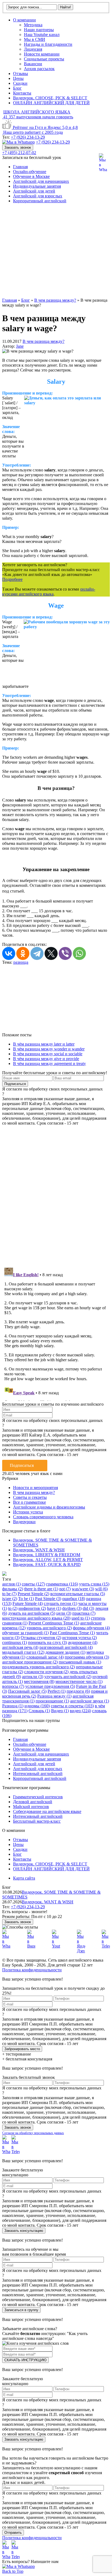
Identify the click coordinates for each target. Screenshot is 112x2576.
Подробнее (12, 579)
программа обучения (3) (87, 1657)
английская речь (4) (20, 1647)
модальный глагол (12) (23, 1652)
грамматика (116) (62, 1584)
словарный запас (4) (45, 1657)
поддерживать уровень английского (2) (38, 1667)
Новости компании (42, 54)
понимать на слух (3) (47, 1642)
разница (21, 962)
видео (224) (80, 1711)
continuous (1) (15, 1642)
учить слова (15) (94, 1584)
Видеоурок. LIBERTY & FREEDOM (47, 1555)
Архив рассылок (39, 69)
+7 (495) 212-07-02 (19, 153)
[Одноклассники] (23, 953)
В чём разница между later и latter (44, 1044)
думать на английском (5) (32, 1613)
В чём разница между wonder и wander (49, 1049)
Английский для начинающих (41, 181)
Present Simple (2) (33, 1594)
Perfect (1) (57, 1691)
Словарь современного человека (43, 1517)
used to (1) (81, 1618)
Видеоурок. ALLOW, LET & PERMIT (48, 1560)
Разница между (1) (54, 1696)
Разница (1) (13, 1706)
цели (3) (64, 1613)
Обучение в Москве (31, 176)
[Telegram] (37, 953)
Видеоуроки (24, 1522)
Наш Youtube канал (42, 35)
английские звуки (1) (90, 1701)
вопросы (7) (13, 1686)
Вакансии (33, 64)
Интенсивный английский (38, 1774)
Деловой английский (33, 1802)
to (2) (13, 1608)
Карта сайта (24, 1878)
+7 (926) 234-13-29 (28, 137)
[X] (51, 953)
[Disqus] (56, 1193)
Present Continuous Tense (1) (54, 1623)
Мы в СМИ (35, 39)
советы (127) (33, 1584)
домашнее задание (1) (65, 1652)
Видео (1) (60, 1711)
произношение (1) (52, 1701)
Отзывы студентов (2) (41, 1638)
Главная (20, 167)
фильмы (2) (13, 1589)
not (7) (65, 1589)
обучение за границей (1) (25, 1633)
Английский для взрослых (38, 196)
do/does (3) (72, 1608)
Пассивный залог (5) (27, 1691)
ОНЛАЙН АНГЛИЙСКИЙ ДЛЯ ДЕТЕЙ (51, 103)
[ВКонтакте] (9, 953)
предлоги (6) (78, 1691)
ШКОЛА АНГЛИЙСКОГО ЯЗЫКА (37, 112)
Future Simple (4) (28, 1603)
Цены (18, 78)
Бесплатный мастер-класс (37, 1821)
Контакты (22, 93)
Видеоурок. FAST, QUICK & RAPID (47, 1564)
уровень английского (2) (49, 1628)
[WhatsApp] (79, 953)
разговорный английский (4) (66, 1647)
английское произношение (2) (30, 1662)
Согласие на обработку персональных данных (33, 2133)
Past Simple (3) (48, 1599)
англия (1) (11, 1584)
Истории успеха (28, 1512)
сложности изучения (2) (46, 1672)
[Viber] (65, 953)
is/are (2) (10, 1599)
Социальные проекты (44, 59)
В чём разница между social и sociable (48, 1054)
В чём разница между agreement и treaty (49, 1064)
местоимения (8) (39, 1681)
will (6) (101, 1589)
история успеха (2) (80, 1638)
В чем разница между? (43, 341)
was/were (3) (83, 1589)
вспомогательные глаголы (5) (78, 1594)
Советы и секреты (30, 1497)
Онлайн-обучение (30, 172)
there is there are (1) (41, 1589)
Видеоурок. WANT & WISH (39, 1550)
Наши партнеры (39, 30)
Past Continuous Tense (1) (72, 1633)
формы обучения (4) (91, 1628)
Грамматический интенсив (38, 1797)
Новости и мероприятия (35, 1488)
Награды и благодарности (48, 44)
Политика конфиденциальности (32, 1970)
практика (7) (84, 1613)
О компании (24, 20)
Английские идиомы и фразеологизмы (49, 1507)
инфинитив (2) (32, 1608)
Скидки (20, 83)
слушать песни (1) (60, 1603)
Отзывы (21, 74)
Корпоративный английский (40, 201)
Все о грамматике (29, 1502)
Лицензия (33, 49)
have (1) (54, 1608)
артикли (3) (33, 1677)
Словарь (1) (39, 1711)
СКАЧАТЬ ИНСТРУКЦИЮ (25, 2360)
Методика (33, 25)
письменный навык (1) (80, 1662)
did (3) (88, 1608)
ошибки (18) (74, 1599)
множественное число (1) (79, 1681)
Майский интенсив (31, 1807)
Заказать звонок (18, 147)
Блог (17, 88)
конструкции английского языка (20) (36, 1618)
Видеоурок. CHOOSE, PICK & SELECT (50, 98)
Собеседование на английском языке (47, 1811)
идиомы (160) (37, 1706)
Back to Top (13, 2571)
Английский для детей (34, 191)
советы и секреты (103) (72, 1706)
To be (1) (26, 1599)
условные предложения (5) (50, 1686)
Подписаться (22, 1465)
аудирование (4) (83, 1642)
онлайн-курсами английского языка (49, 592)
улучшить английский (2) (68, 1677)
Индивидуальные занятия (37, 186)
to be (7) (9, 1594)
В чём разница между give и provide (46, 1059)
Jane (20, 346)
